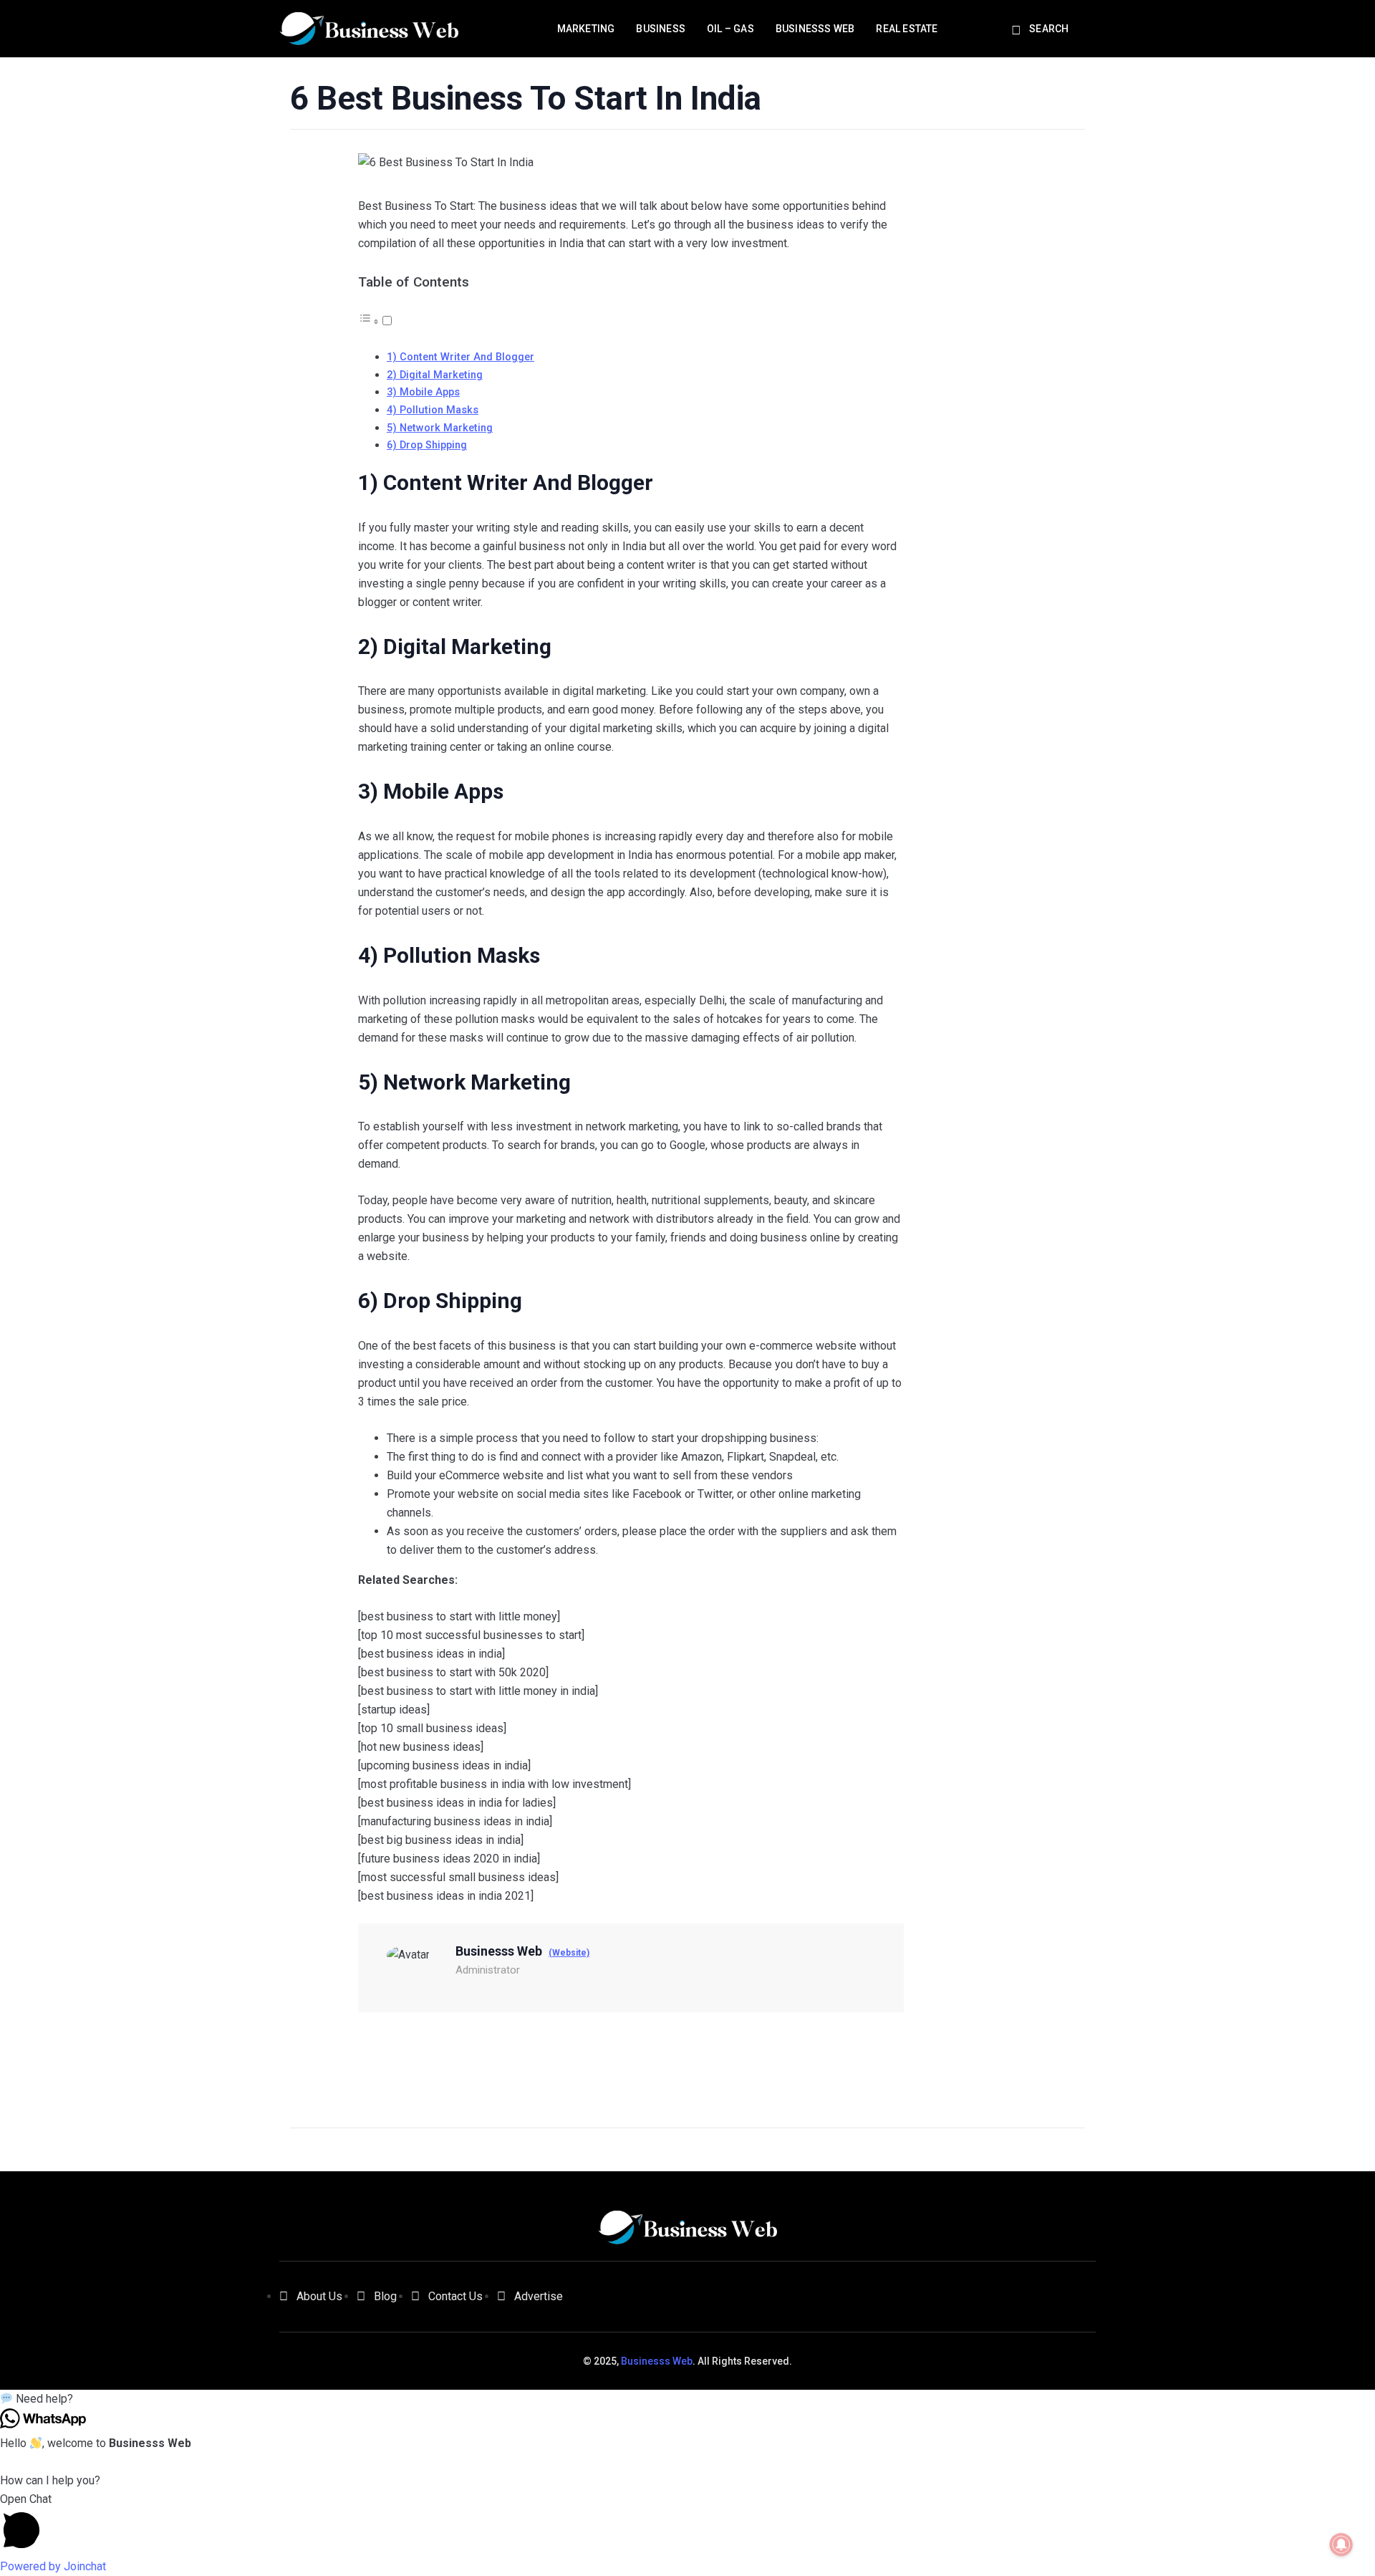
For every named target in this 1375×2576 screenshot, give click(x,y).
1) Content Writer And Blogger (460, 357)
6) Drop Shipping (427, 445)
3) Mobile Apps (423, 392)
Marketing (586, 29)
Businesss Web (815, 29)
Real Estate (907, 29)
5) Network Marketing (440, 428)
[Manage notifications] (1341, 2544)
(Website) (569, 1953)
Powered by (53, 2566)
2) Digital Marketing (435, 375)
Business (661, 29)
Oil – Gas (730, 29)
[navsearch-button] (1018, 31)
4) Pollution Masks (433, 410)
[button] (687, 2399)
